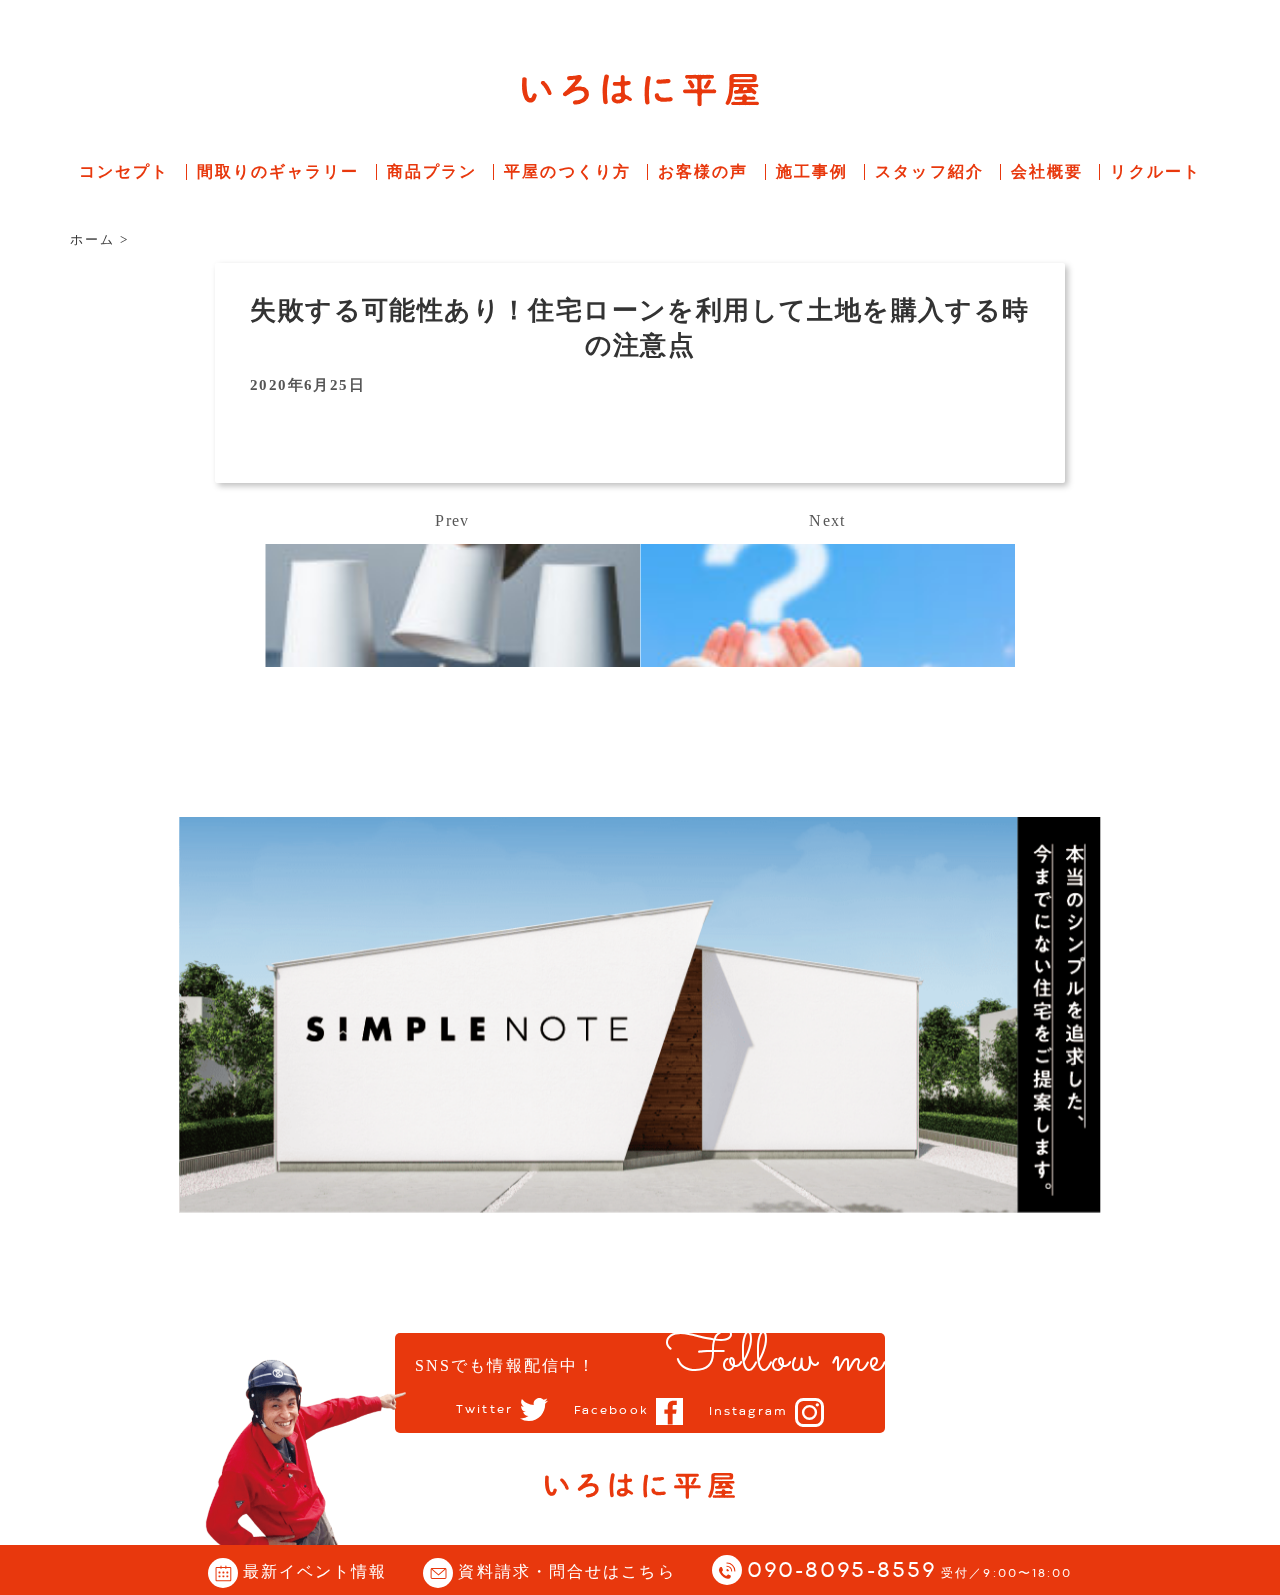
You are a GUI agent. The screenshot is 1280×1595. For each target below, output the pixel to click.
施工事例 (812, 171)
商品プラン (432, 171)
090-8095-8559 (910, 1571)
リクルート (1155, 171)
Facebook (611, 1411)
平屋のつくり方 (567, 171)
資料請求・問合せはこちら (566, 1571)
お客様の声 (703, 171)
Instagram (748, 1412)
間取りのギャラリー (278, 171)
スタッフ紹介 (929, 171)
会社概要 (1047, 171)
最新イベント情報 (315, 1571)
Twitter (484, 1410)
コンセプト (124, 171)
